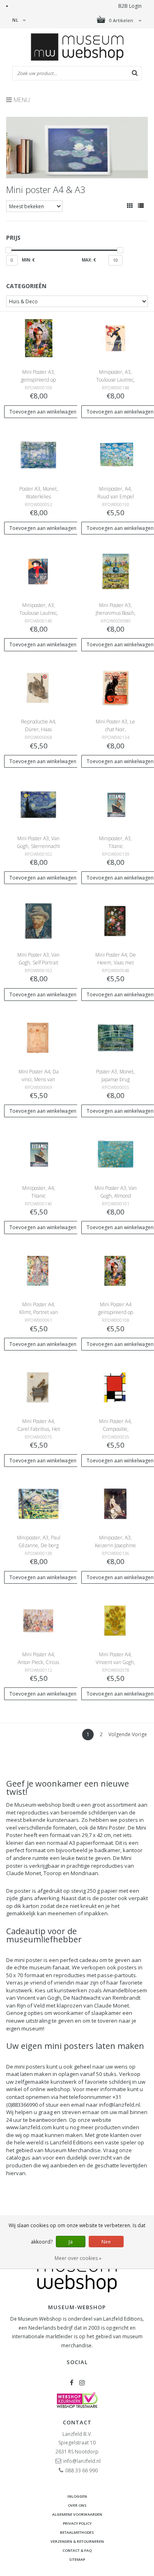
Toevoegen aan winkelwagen (43, 412)
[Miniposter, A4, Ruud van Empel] (116, 454)
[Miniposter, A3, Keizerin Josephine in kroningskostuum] (116, 1503)
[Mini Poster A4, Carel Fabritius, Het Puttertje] (38, 1387)
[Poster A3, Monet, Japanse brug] (116, 1037)
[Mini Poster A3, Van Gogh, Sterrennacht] (38, 804)
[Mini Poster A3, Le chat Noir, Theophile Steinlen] (116, 688)
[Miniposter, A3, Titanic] (116, 804)
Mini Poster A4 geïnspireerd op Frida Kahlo (116, 1312)
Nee (106, 2242)
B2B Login (130, 6)
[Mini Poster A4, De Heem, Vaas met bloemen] (116, 921)
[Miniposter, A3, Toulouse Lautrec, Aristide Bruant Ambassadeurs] (38, 571)
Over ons (77, 2505)
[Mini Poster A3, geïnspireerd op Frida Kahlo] (38, 338)
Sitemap (77, 2559)
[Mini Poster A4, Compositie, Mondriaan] (116, 1387)
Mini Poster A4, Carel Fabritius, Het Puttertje (39, 1429)
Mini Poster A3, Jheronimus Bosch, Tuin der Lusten (116, 613)
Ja (71, 2242)
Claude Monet (24, 1873)
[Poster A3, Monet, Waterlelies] (38, 454)
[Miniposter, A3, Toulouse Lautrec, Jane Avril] (116, 338)
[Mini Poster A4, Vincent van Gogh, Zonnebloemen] (116, 1620)
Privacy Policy (77, 2523)
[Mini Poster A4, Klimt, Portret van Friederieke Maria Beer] (38, 1270)
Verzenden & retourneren (77, 2541)
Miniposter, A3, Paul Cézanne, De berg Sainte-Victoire (39, 1545)
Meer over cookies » (78, 2258)
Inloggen (77, 2496)
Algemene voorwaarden (77, 2514)
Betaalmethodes (77, 2532)
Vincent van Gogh (39, 1998)
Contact (77, 2422)
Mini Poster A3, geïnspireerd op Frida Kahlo (38, 380)
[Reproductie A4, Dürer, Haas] (38, 688)
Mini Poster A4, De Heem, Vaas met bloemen (116, 963)
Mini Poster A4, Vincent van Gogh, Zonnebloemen (115, 1662)
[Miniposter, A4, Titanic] (38, 1154)
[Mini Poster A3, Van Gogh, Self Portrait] (38, 921)
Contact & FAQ (77, 2550)
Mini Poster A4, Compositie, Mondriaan (115, 1429)
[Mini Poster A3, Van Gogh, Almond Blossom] (116, 1154)
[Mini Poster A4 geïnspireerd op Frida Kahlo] (116, 1270)
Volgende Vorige (128, 1734)
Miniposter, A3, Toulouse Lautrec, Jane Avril (115, 380)
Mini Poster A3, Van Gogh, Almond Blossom (116, 1196)
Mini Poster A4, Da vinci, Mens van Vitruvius (39, 1079)
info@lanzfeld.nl (82, 2461)
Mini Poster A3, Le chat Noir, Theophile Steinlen (115, 729)
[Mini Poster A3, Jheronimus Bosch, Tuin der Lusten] (116, 571)
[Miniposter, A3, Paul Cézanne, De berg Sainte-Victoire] (38, 1503)
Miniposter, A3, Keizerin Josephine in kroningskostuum (115, 1545)
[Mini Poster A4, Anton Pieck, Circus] (38, 1620)
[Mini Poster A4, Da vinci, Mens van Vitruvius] (38, 1037)
